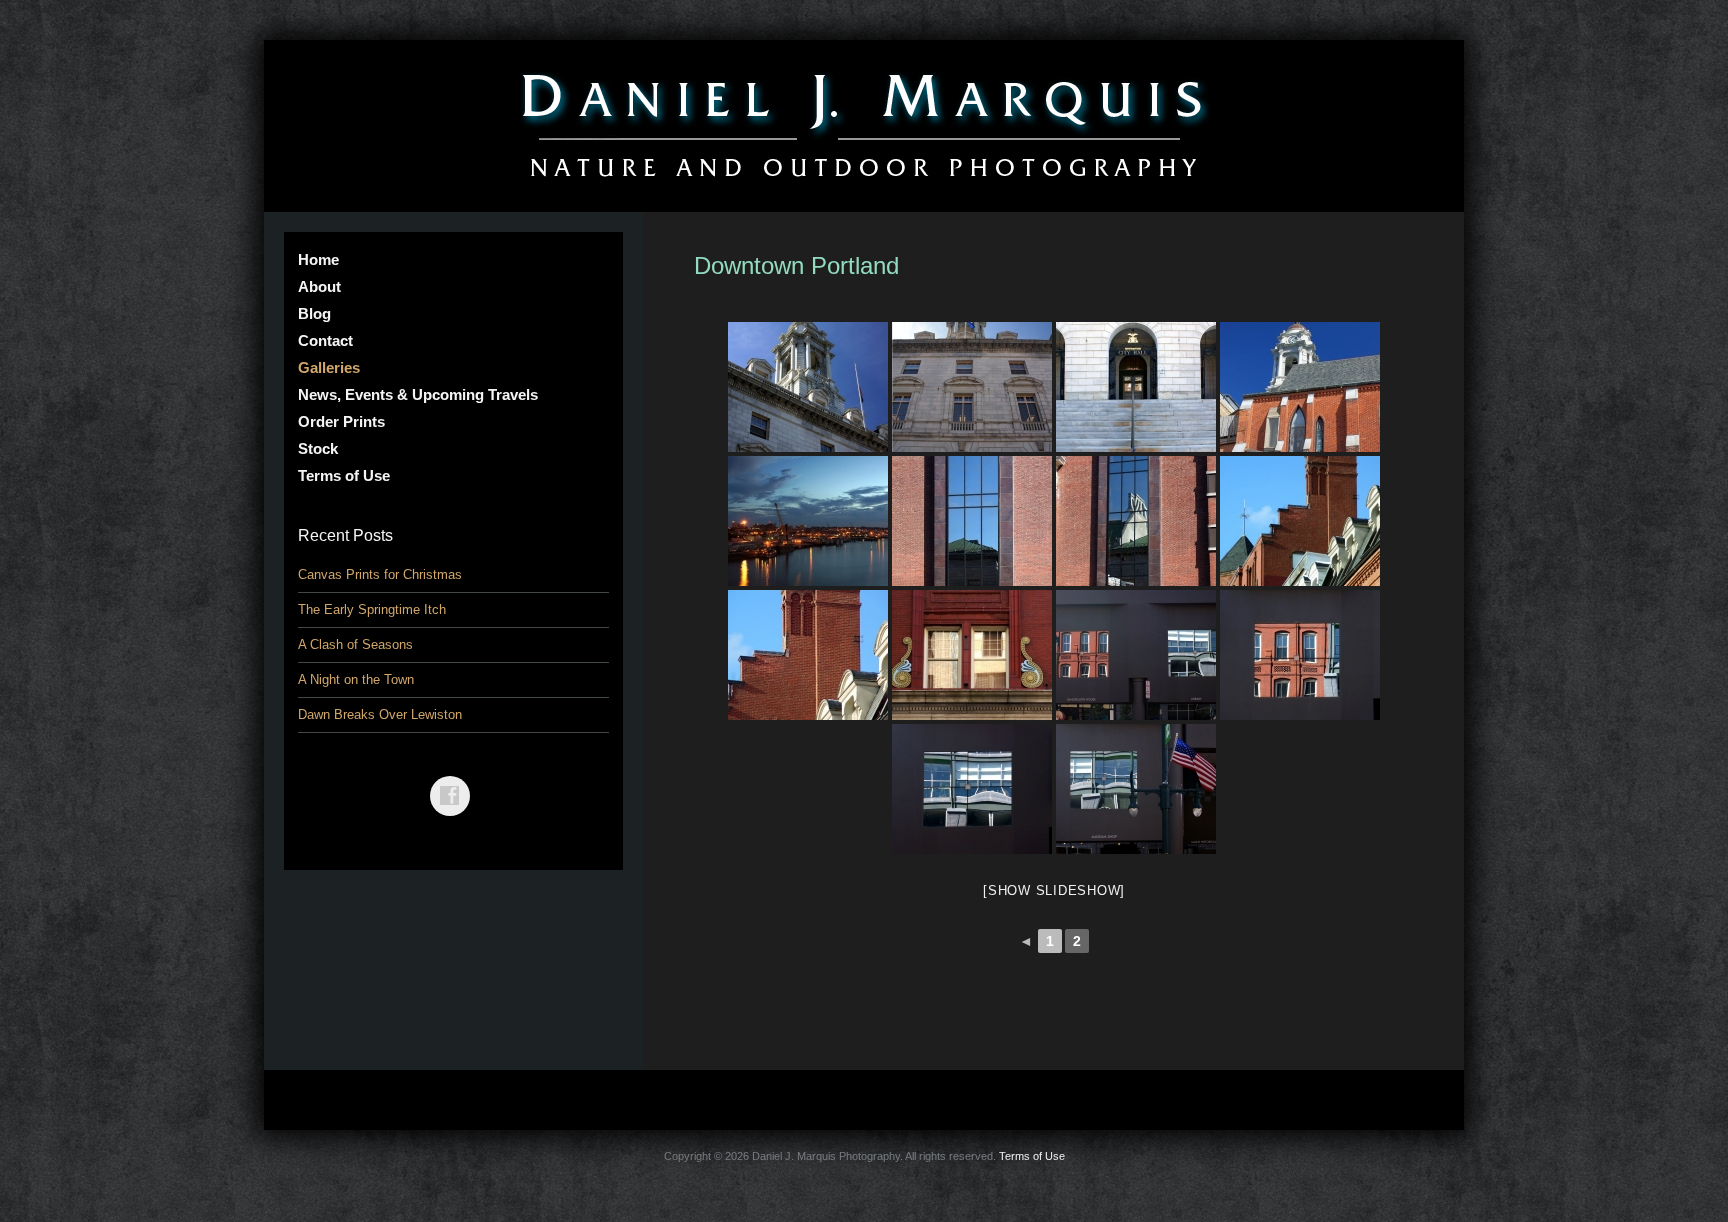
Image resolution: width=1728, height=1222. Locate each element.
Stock (318, 448)
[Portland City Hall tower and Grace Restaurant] (1300, 387)
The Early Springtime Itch (372, 609)
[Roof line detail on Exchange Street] (1300, 521)
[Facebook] (454, 781)
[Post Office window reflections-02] (1136, 521)
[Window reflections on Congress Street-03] (972, 789)
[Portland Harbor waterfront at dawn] (808, 521)
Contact (325, 340)
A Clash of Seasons (355, 644)
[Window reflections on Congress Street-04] (1136, 789)
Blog (314, 313)
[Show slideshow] (1054, 890)
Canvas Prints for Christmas (380, 574)
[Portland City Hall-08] (972, 387)
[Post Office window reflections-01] (972, 521)
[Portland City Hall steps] (1136, 387)
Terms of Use (344, 475)
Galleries (329, 367)
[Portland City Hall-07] (808, 387)
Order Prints (341, 421)
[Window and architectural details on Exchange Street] (972, 655)
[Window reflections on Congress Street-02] (1300, 655)
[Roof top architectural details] (808, 655)
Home (318, 259)
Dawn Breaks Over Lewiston (380, 714)
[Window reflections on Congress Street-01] (1136, 655)
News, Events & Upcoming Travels (418, 394)
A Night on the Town (356, 679)
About (319, 286)
